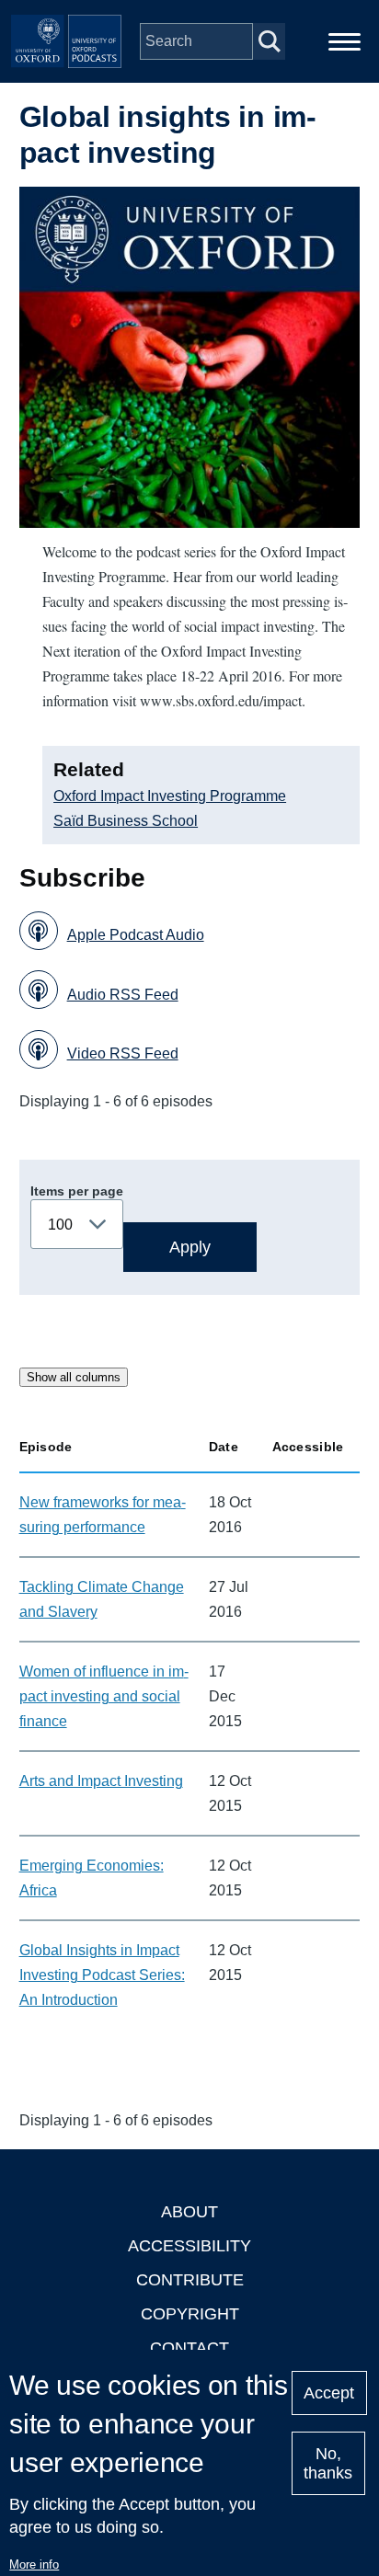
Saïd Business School (126, 821)
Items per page (77, 1191)
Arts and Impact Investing (101, 1781)
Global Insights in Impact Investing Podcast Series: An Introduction (102, 1975)
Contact (189, 2348)
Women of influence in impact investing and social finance (104, 1696)
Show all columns (74, 1377)
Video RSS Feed (123, 1053)
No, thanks (328, 2463)
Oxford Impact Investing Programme (170, 796)
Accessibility (189, 2246)
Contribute (190, 2280)
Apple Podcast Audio (136, 935)
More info (34, 2565)
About (189, 2212)
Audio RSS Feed (123, 995)
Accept (329, 2393)
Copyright (190, 2314)
